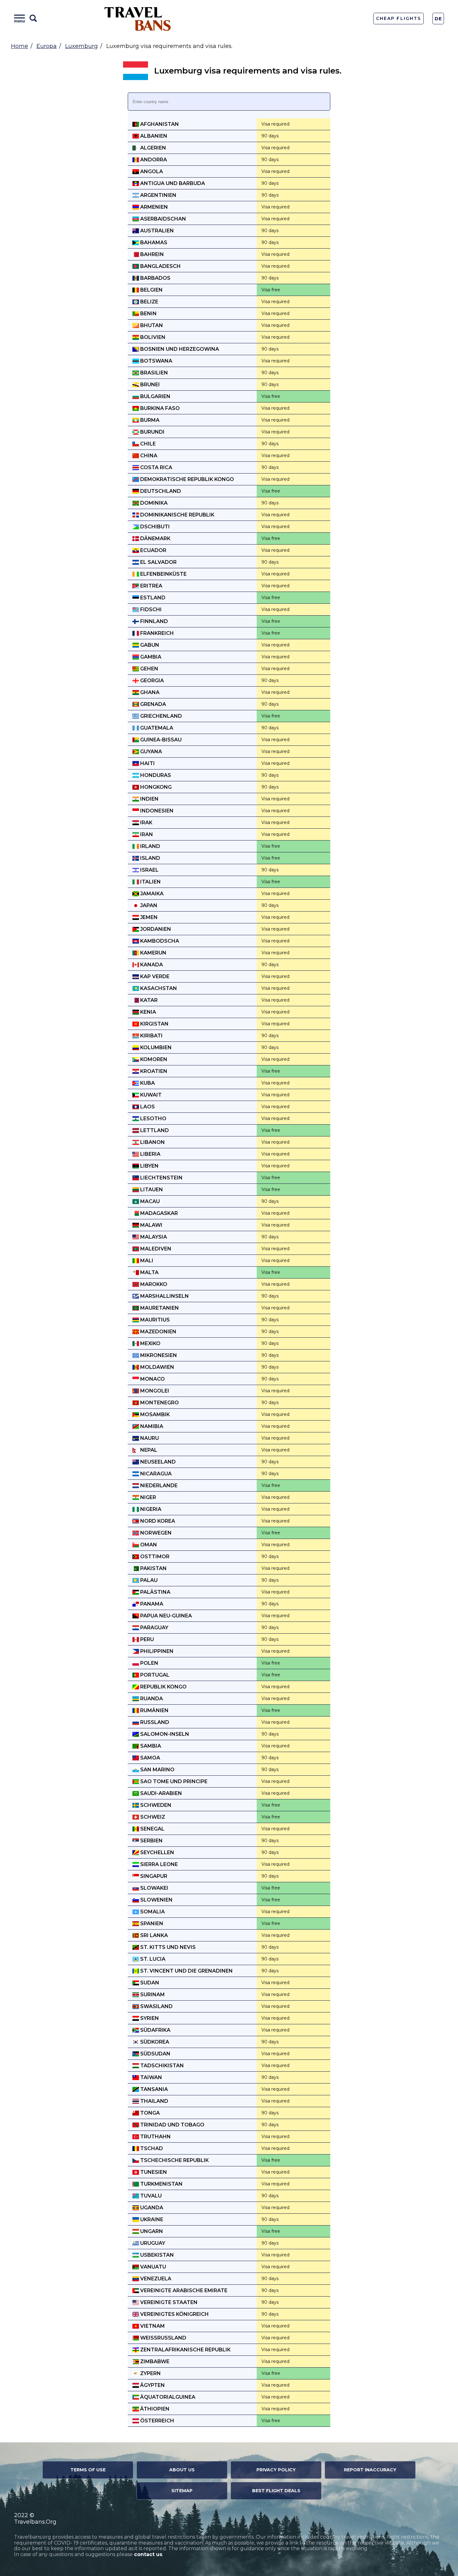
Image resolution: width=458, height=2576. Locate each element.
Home (19, 46)
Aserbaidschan (162, 219)
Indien (149, 799)
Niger (148, 1497)
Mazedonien (158, 1332)
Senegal (152, 1829)
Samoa (150, 1758)
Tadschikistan (161, 2066)
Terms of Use (88, 2470)
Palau (148, 1580)
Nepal (148, 1450)
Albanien (153, 136)
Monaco (152, 1379)
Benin (148, 314)
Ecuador (153, 550)
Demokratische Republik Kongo (186, 479)
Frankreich (156, 633)
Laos (147, 1107)
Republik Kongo (163, 1687)
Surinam (152, 1995)
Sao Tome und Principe (173, 1781)
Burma (149, 420)
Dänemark (155, 538)
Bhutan (151, 325)
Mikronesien (158, 1355)
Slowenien (156, 1900)
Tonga (149, 2113)
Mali (146, 1261)
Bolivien (152, 337)
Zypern (150, 2373)
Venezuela (155, 2279)
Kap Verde (154, 976)
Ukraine (151, 2219)
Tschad (151, 2148)
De (438, 19)
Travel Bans (138, 19)
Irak (146, 823)
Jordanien (155, 929)
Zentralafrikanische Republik (185, 2350)
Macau (149, 1201)
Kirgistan (154, 1024)
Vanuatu (153, 2267)
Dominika (153, 503)
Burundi (152, 432)
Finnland (153, 621)
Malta (149, 1272)
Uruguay (152, 2243)
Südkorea (154, 2042)
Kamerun (153, 953)
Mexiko (150, 1343)
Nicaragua (155, 1474)
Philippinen (156, 1651)
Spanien (151, 1924)
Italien (150, 882)
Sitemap (182, 2491)
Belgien (151, 290)
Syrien (149, 2018)
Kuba (147, 1083)
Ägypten (152, 2385)
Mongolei (154, 1391)
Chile (147, 444)
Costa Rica (156, 467)
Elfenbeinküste (163, 574)
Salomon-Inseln (164, 1734)
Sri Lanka (153, 1935)
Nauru (149, 1438)
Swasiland (156, 2006)
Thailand (154, 2101)
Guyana (150, 752)
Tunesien (153, 2172)
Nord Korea (157, 1521)
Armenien (153, 207)
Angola (151, 171)
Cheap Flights (398, 18)
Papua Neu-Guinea (165, 1616)
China (148, 456)
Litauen (151, 1190)
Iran (146, 834)
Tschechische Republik (174, 2160)
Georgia (151, 681)
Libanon (152, 1142)
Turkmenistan (161, 2184)
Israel (149, 870)
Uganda (151, 2208)
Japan (148, 905)
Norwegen (155, 1533)
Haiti (147, 763)
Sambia (150, 1746)
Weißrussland (163, 2338)
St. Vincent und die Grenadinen (186, 1971)
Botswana (156, 361)
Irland (150, 846)
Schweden (155, 1805)
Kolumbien (155, 1048)
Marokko (153, 1284)
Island (150, 858)
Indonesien (156, 811)
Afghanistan (159, 124)
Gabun (149, 645)
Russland (154, 1722)
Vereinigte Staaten (168, 2302)
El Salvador (158, 562)
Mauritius (154, 1320)
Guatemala (156, 728)
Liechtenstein (161, 1178)
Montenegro (159, 1403)
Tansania (153, 2089)
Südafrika (155, 2030)
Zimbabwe (154, 2362)
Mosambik (154, 1414)
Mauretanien (159, 1308)
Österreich (157, 2421)
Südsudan (155, 2054)
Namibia (151, 1426)
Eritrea (151, 586)
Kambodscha (159, 941)
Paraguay (154, 1628)
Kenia (148, 1012)
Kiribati (151, 1036)
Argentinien (158, 195)
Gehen (149, 669)
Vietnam (152, 2326)
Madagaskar (158, 1213)
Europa (47, 46)
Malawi (151, 1225)
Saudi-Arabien (160, 1793)
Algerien (153, 148)
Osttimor (154, 1557)
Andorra (153, 160)
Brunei (149, 385)
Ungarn (151, 2231)
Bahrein (151, 254)
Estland (152, 598)
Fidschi (150, 609)
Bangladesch (160, 266)
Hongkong (155, 787)
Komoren (153, 1059)
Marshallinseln (164, 1296)
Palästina (155, 1592)
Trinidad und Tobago (172, 2125)
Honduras (155, 775)
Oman (148, 1545)
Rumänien (154, 1710)
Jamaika (151, 894)
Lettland (154, 1130)
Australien (156, 231)
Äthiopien (154, 2409)
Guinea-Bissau (160, 740)
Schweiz (152, 1817)
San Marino (157, 1770)
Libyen (149, 1166)
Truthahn (155, 2137)
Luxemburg (81, 46)
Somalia (152, 1912)
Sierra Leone (158, 1864)
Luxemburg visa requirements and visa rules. (248, 71)
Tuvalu (150, 2196)
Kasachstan (158, 988)
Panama (151, 1604)
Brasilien (153, 373)
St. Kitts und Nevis (167, 1947)
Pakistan (153, 1568)
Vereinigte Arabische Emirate (183, 2290)
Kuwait (150, 1095)
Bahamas (153, 243)
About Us (182, 2470)
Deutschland (160, 491)
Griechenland (160, 716)
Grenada (153, 704)
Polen (149, 1663)
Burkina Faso (159, 408)
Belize (149, 302)
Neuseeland (157, 1462)
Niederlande (158, 1486)
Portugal (154, 1675)
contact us (148, 2554)
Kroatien (153, 1071)
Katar (148, 1000)
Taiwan (150, 2077)
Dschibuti (154, 527)
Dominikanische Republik (177, 515)
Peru (146, 1639)
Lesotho (153, 1119)
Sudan (149, 1983)
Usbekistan (156, 2255)
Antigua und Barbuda (172, 183)
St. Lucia (152, 1959)
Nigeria (150, 1509)
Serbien (151, 1841)
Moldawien (157, 1367)
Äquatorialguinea (167, 2397)
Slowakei (154, 1888)
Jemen (148, 917)
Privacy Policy (276, 2470)
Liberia (150, 1154)
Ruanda (151, 1699)
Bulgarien (155, 396)
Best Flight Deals (276, 2491)
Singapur (153, 1876)
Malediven (155, 1249)
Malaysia (153, 1237)
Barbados (155, 278)
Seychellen (157, 1852)
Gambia (150, 657)
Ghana (149, 692)
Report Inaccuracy (370, 2470)
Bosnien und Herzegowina (179, 349)
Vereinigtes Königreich (174, 2314)
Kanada (151, 965)
